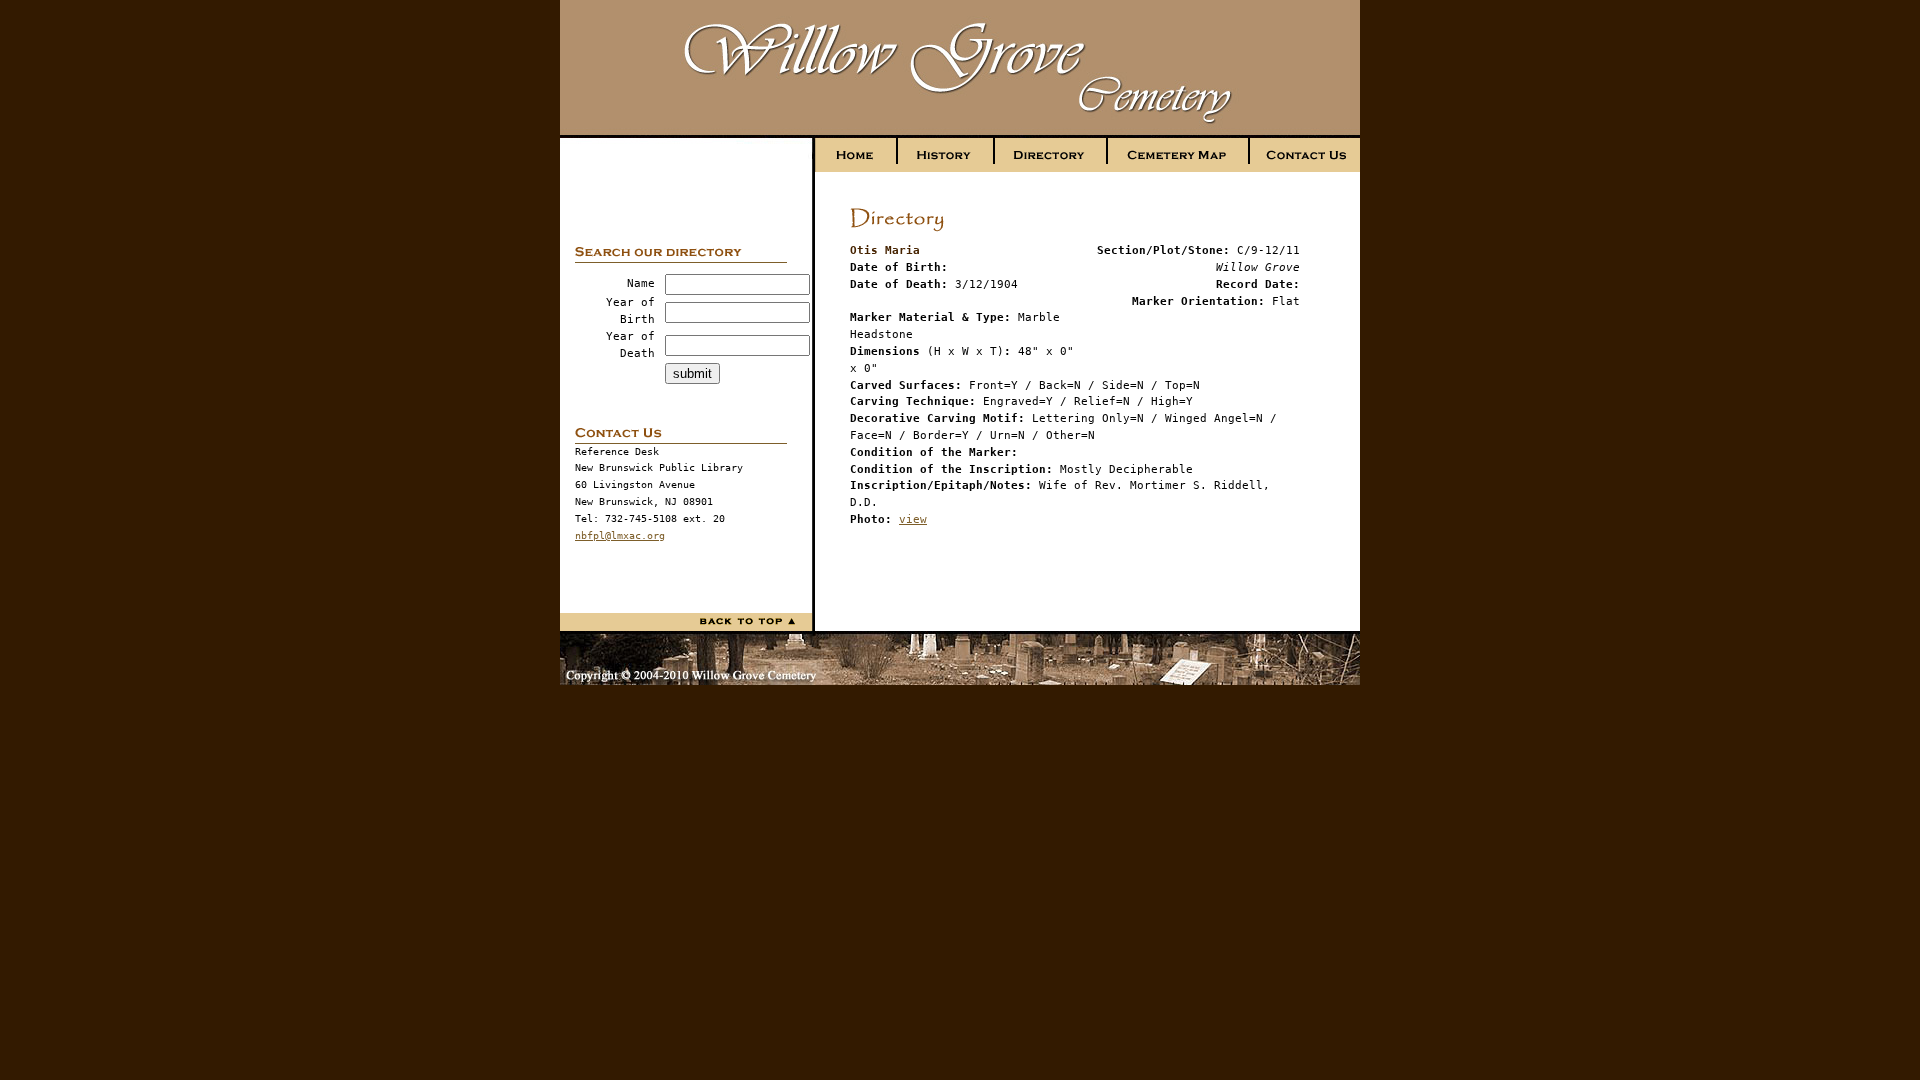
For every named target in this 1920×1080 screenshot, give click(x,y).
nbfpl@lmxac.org (620, 535)
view (913, 519)
